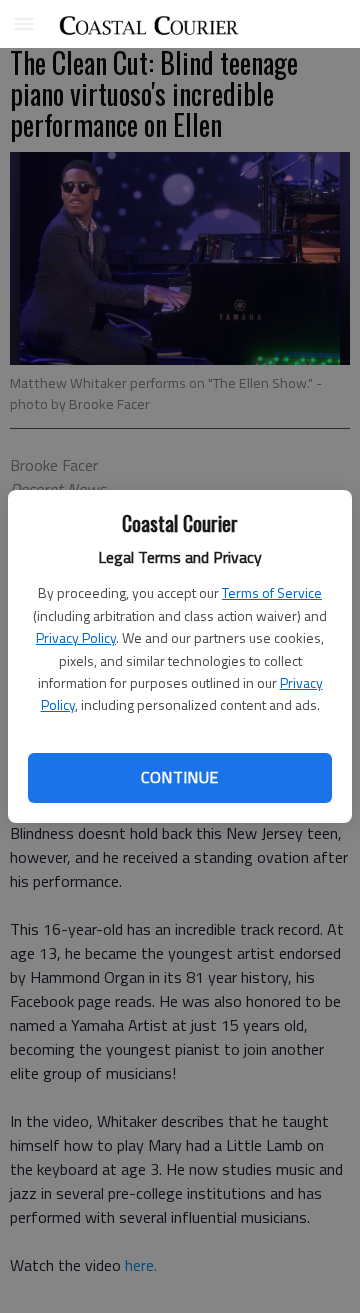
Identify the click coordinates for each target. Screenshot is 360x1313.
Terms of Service (272, 592)
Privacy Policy (76, 637)
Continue (179, 777)
